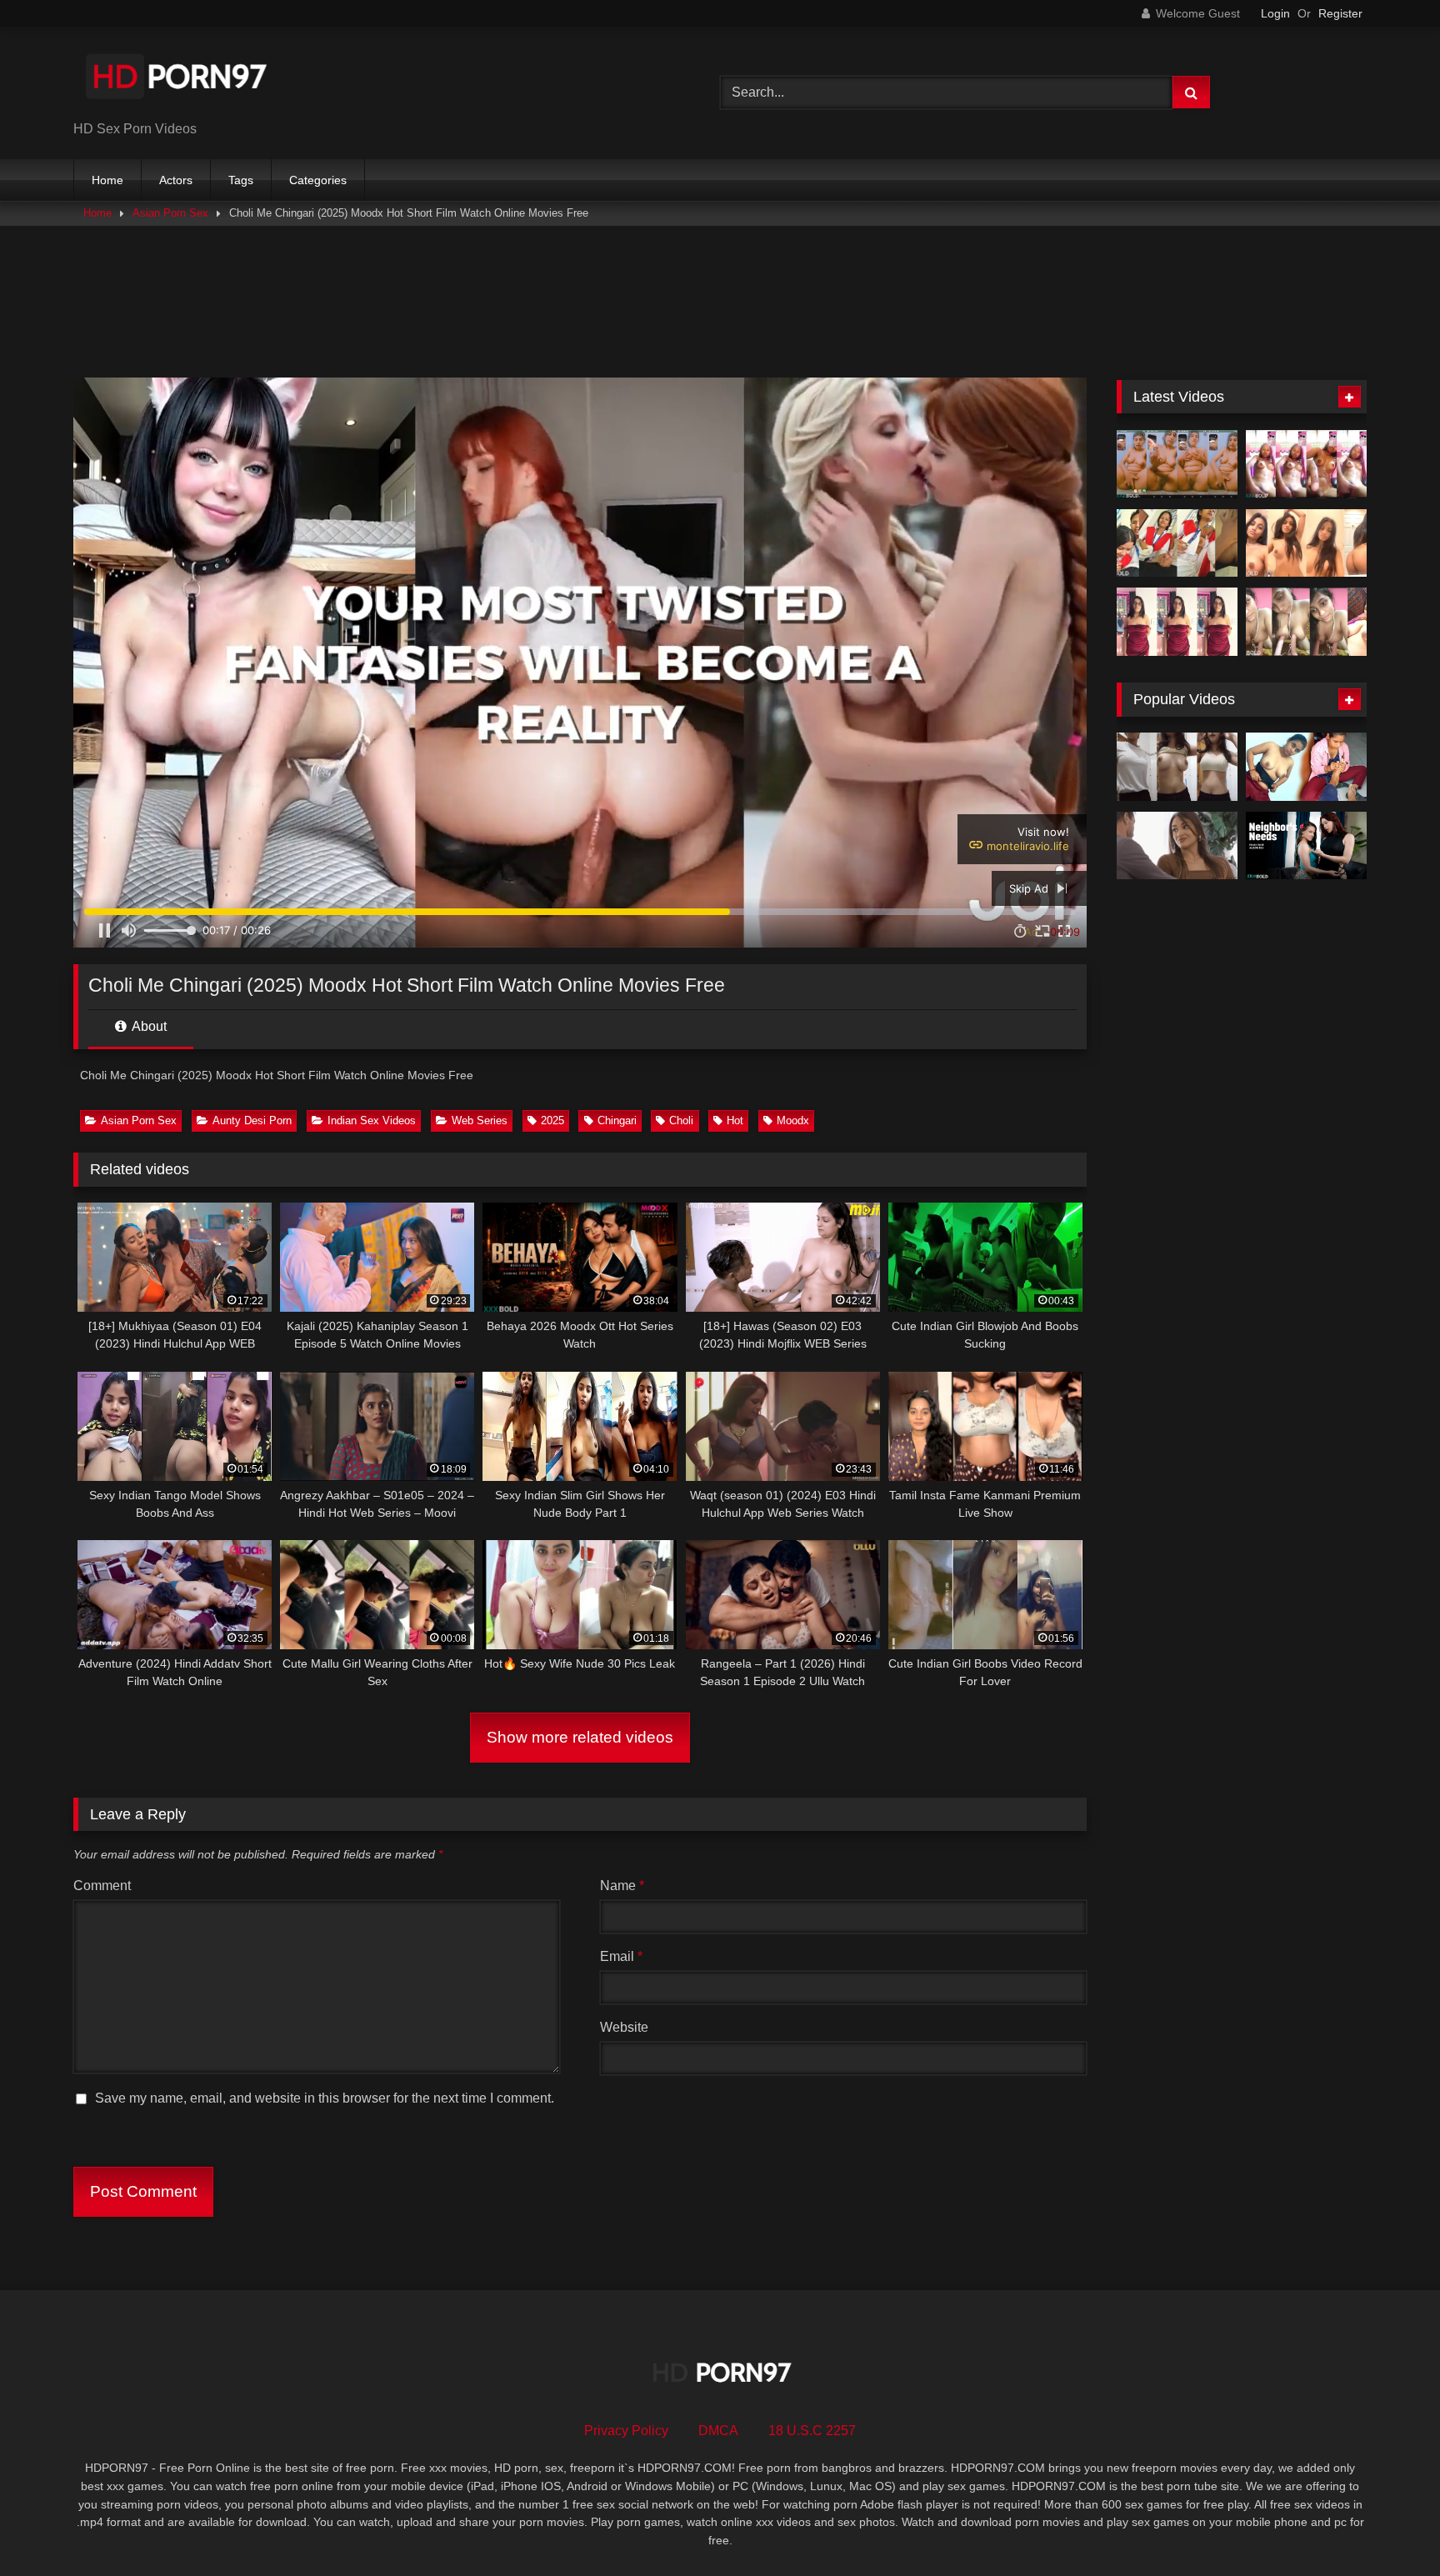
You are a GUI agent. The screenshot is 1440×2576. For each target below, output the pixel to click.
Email (621, 1956)
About (148, 1026)
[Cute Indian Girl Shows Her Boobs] (1177, 767)
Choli (681, 1120)
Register (1340, 13)
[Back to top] (1388, 2526)
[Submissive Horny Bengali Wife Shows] (1306, 622)
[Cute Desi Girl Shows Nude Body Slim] (1306, 543)
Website (624, 2027)
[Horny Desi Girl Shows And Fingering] (1306, 464)
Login (1275, 13)
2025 (552, 1120)
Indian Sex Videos (372, 1120)
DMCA (718, 2431)
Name (622, 1886)
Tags (241, 180)
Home (107, 180)
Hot (735, 1120)
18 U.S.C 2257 (812, 2431)
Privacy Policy (626, 2431)
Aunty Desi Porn (252, 1120)
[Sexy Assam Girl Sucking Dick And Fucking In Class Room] (1177, 543)
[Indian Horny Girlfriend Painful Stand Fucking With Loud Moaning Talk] (1177, 622)
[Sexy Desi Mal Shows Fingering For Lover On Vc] (1177, 464)
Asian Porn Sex (170, 213)
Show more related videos (580, 1737)
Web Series (480, 1120)
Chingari (617, 1120)
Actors (176, 180)
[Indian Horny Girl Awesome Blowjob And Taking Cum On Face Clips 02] (1306, 767)
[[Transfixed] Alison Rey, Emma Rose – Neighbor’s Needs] (1306, 846)
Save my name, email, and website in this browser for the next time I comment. (325, 2098)
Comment (102, 1886)
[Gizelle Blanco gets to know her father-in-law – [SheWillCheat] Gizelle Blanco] (1177, 846)
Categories (318, 180)
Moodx (793, 1120)
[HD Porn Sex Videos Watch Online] (177, 80)
